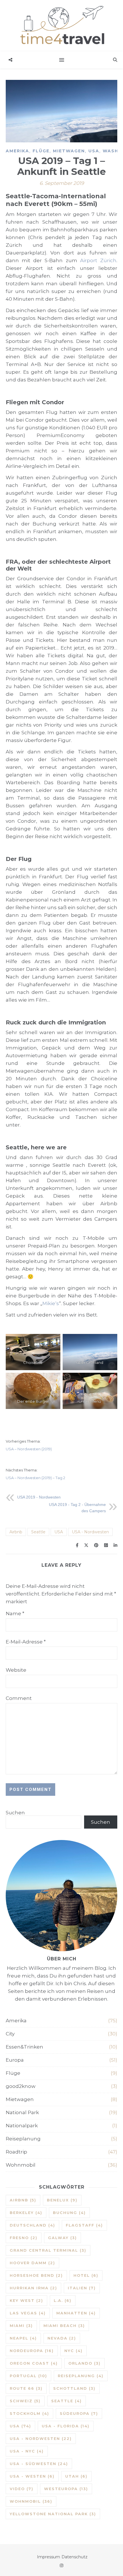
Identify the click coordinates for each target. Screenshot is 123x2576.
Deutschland (32, 2225)
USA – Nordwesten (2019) (29, 1449)
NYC (74, 2351)
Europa (15, 2060)
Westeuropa (66, 2489)
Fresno (24, 2238)
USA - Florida (66, 2426)
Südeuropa (79, 2413)
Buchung (69, 2213)
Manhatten (76, 2313)
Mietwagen (69, 151)
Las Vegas (28, 2313)
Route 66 (26, 2388)
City (10, 2034)
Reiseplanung (23, 2139)
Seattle (38, 1532)
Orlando (85, 2363)
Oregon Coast (34, 2363)
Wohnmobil (21, 2165)
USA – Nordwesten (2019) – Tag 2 (35, 1478)
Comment (19, 1698)
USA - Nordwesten (90, 1532)
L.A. (63, 2300)
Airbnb (16, 1532)
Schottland (74, 2388)
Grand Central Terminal (48, 2250)
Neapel (23, 2338)
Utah (76, 2476)
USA (94, 151)
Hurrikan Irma (33, 2288)
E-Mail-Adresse (26, 1642)
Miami (21, 2326)
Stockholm (29, 2413)
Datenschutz (75, 2557)
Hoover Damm (32, 2263)
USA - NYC (27, 2451)
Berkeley (26, 2213)
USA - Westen (32, 2476)
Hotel (86, 2275)
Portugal (28, 2376)
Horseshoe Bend (36, 2275)
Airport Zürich (98, 260)
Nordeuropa (32, 2351)
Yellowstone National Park (53, 2514)
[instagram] (61, 2565)
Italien (82, 2288)
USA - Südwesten (39, 2464)
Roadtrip (16, 2152)
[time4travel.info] (61, 26)
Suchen (15, 1813)
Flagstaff (84, 2225)
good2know (21, 2086)
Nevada (62, 2338)
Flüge (41, 151)
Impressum (48, 2557)
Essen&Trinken (24, 2047)
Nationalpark (22, 2126)
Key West (26, 2300)
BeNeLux (62, 2200)
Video (22, 2489)
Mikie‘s (51, 1303)
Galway (63, 2238)
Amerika (17, 151)
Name (15, 1613)
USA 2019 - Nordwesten (39, 1497)
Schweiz (25, 2401)
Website (16, 1670)
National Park (22, 2112)
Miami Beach (64, 2326)
